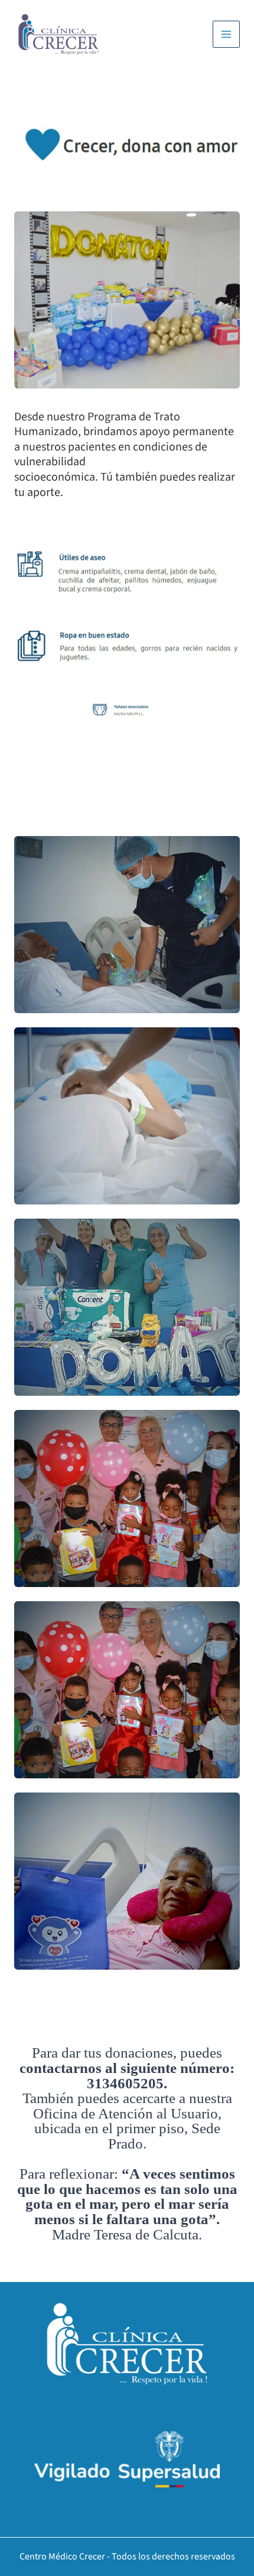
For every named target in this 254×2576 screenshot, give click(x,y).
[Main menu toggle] (226, 34)
